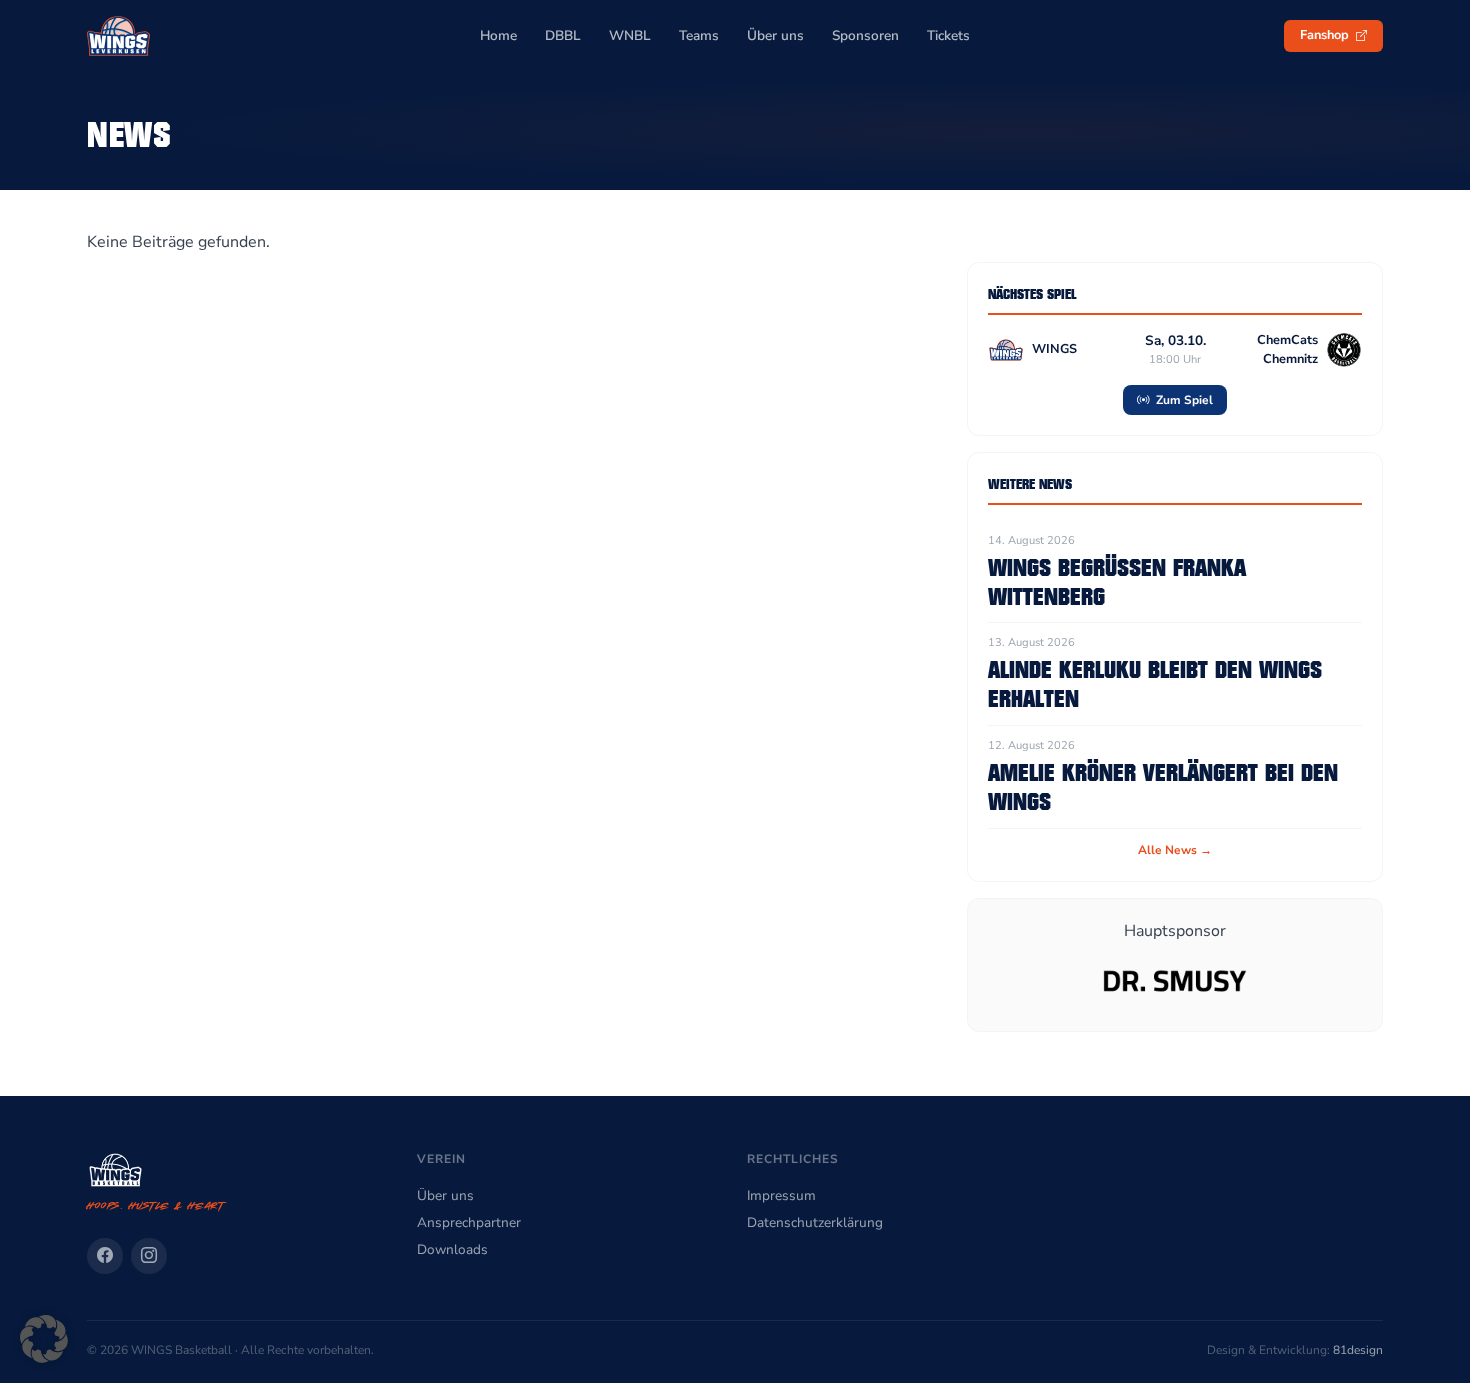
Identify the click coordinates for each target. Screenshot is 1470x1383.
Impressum (781, 1195)
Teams (699, 35)
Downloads (452, 1249)
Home (498, 35)
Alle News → (1175, 850)
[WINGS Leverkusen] (118, 36)
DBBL (563, 35)
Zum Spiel (1183, 400)
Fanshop (1326, 35)
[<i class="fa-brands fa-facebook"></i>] (105, 1256)
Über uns (775, 35)
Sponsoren (865, 35)
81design (1358, 1350)
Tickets (948, 35)
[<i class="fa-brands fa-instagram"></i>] (149, 1256)
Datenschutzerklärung (815, 1222)
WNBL (630, 35)
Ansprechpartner (469, 1222)
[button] (44, 1339)
